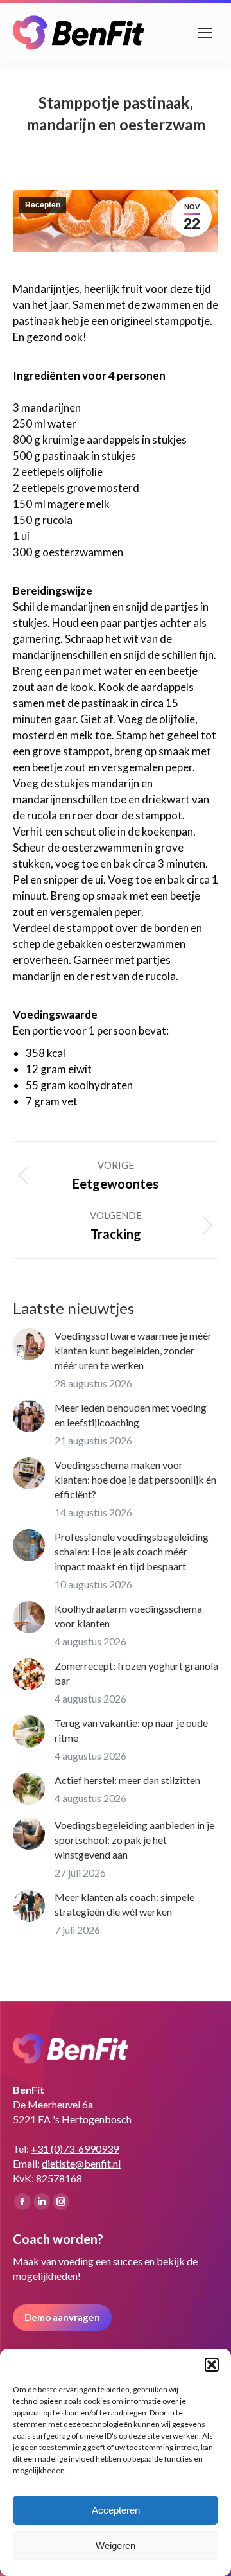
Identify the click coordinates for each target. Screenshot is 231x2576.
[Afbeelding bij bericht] (29, 1344)
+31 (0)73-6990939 (75, 2149)
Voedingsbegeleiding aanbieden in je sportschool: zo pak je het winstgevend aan (134, 1840)
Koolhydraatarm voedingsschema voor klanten (128, 1616)
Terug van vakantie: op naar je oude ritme (131, 1730)
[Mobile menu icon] (205, 33)
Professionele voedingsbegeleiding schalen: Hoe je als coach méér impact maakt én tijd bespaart (132, 1551)
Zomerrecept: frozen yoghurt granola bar (136, 1673)
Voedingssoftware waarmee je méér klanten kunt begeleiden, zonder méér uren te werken (133, 1350)
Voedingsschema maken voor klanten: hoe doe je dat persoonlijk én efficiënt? (135, 1479)
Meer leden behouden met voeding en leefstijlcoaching (131, 1415)
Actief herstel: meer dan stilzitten (127, 1780)
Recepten (43, 205)
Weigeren (116, 2545)
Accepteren (116, 2510)
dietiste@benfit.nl (81, 2163)
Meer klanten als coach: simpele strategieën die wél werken (124, 1904)
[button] (212, 2365)
